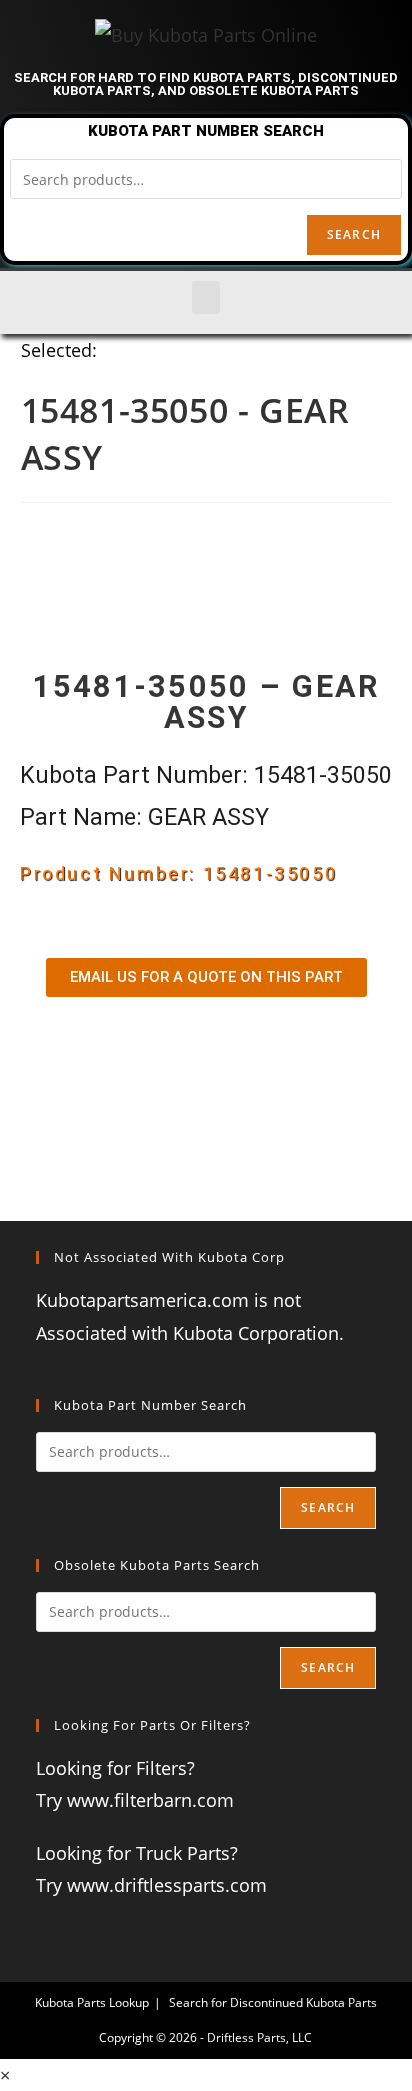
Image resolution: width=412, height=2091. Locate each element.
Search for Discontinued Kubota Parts (273, 2002)
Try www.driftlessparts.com (151, 1885)
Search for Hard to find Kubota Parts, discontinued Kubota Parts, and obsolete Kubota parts (206, 84)
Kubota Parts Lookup (92, 2002)
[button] (206, 297)
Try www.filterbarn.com (135, 1800)
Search (354, 234)
